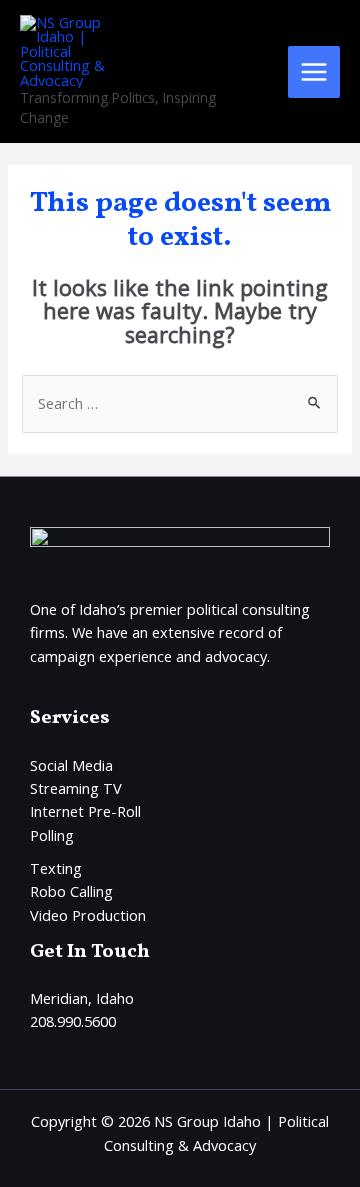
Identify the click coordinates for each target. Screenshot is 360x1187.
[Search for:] (179, 403)
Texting (56, 868)
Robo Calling (71, 891)
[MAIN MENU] (314, 72)
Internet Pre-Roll (85, 811)
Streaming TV (76, 788)
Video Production (88, 915)
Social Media (71, 765)
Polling (52, 835)
